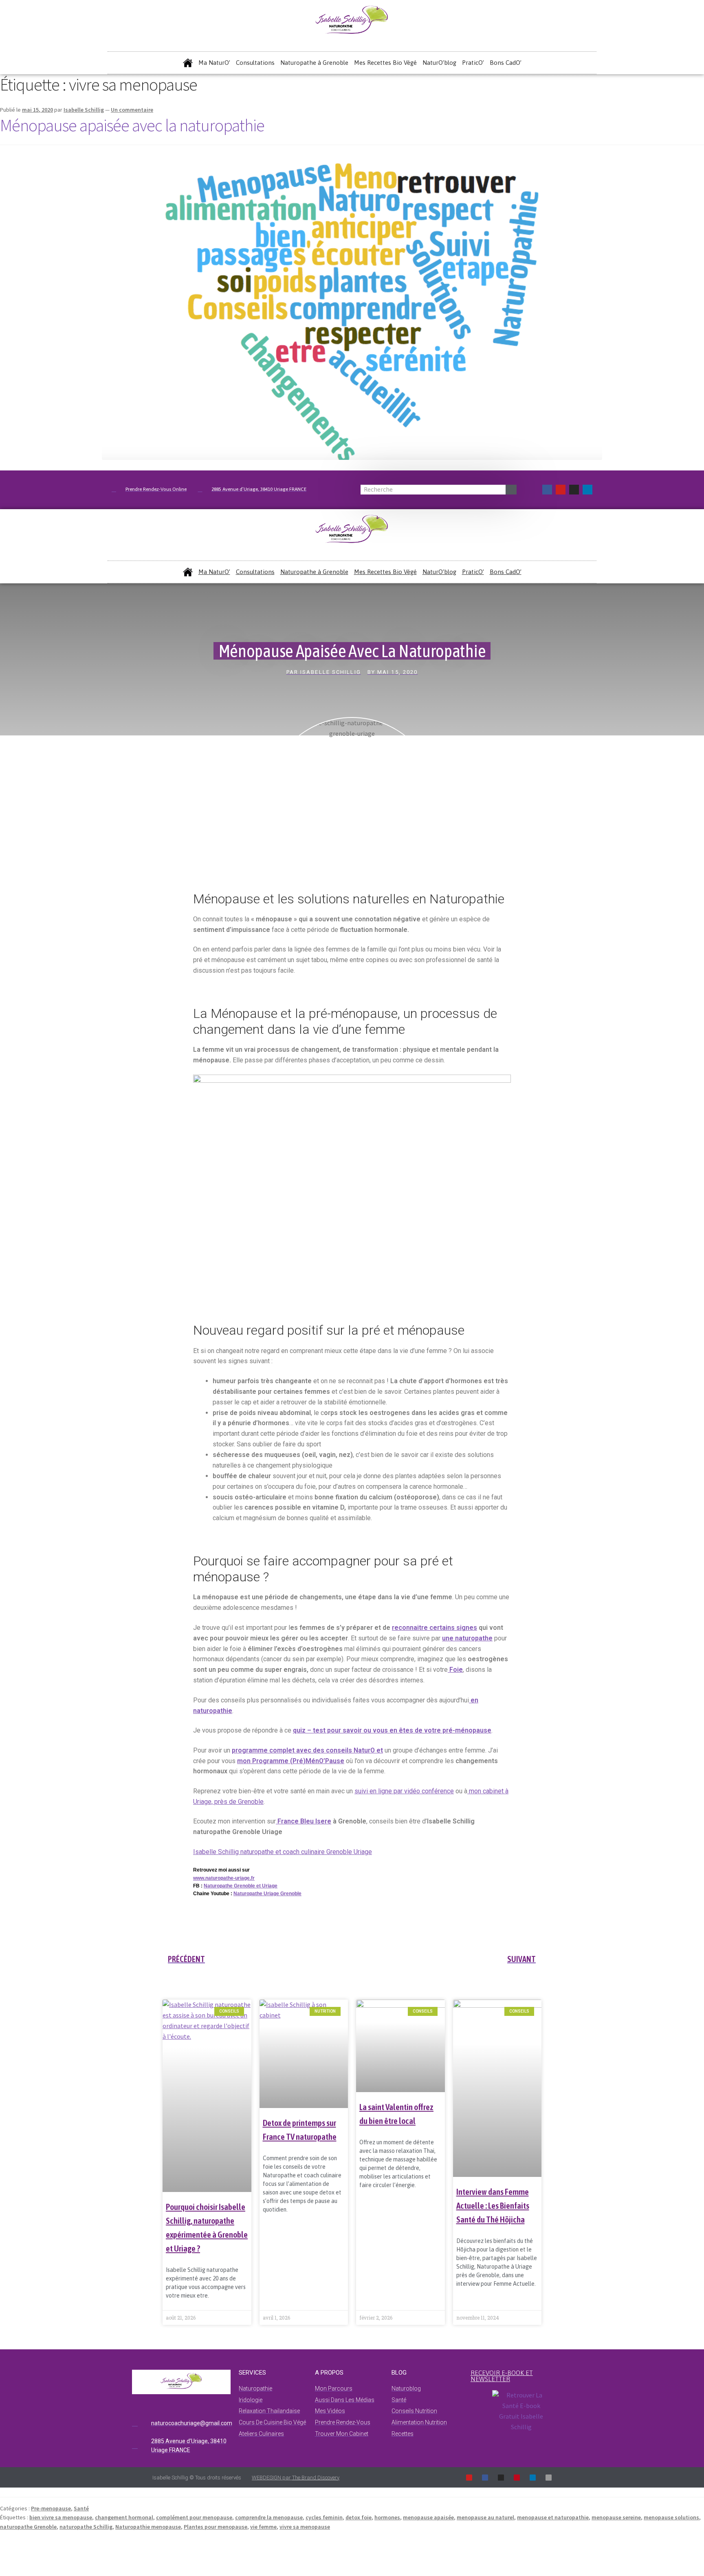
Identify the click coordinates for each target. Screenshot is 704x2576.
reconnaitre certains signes (434, 1628)
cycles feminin (324, 2517)
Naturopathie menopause (148, 2527)
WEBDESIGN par (296, 2478)
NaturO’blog (439, 63)
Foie (455, 1670)
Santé (81, 2508)
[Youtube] (561, 490)
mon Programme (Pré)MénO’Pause (291, 1761)
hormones (387, 2517)
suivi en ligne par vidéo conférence (404, 1791)
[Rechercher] (511, 490)
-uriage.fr (244, 1878)
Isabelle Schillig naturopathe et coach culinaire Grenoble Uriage (283, 1852)
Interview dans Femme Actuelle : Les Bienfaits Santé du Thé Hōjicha (493, 2205)
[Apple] (549, 2478)
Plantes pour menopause (216, 2527)
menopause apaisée (428, 2517)
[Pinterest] (517, 2478)
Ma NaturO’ (214, 63)
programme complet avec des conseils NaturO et (307, 1750)
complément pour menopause (194, 2517)
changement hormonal (124, 2517)
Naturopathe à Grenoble (314, 63)
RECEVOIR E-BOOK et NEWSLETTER (502, 2376)
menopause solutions (671, 2517)
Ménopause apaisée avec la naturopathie (132, 125)
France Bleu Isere (304, 1821)
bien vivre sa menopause (61, 2517)
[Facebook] (547, 490)
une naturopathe (467, 1638)
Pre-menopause (51, 2508)
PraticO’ (473, 63)
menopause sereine (616, 2517)
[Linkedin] (587, 490)
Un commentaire (132, 110)
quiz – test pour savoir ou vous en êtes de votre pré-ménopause (392, 1730)
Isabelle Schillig (84, 110)
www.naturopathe (213, 1878)
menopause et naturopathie (553, 2517)
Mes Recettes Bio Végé (385, 63)
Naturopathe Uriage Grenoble (267, 1894)
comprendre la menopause (269, 2517)
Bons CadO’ (506, 63)
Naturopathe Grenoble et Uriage (241, 1886)
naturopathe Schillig (86, 2527)
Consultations (255, 63)
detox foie (359, 2517)
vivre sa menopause (305, 2527)
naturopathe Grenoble (28, 2527)
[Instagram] (574, 490)
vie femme (263, 2527)
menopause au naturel (485, 2517)
